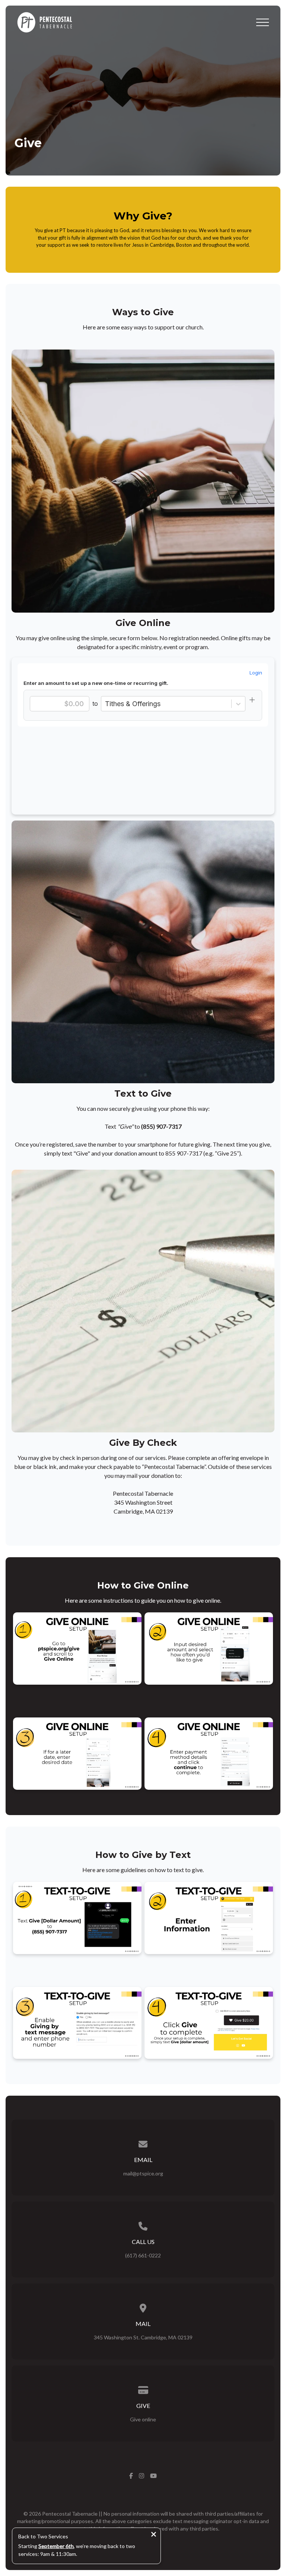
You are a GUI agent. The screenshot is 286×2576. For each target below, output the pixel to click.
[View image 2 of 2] (209, 1649)
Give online (143, 2419)
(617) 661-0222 (143, 2255)
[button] (263, 22)
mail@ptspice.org (143, 2173)
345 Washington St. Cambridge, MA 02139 (143, 2337)
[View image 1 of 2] (77, 1649)
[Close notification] (154, 2535)
